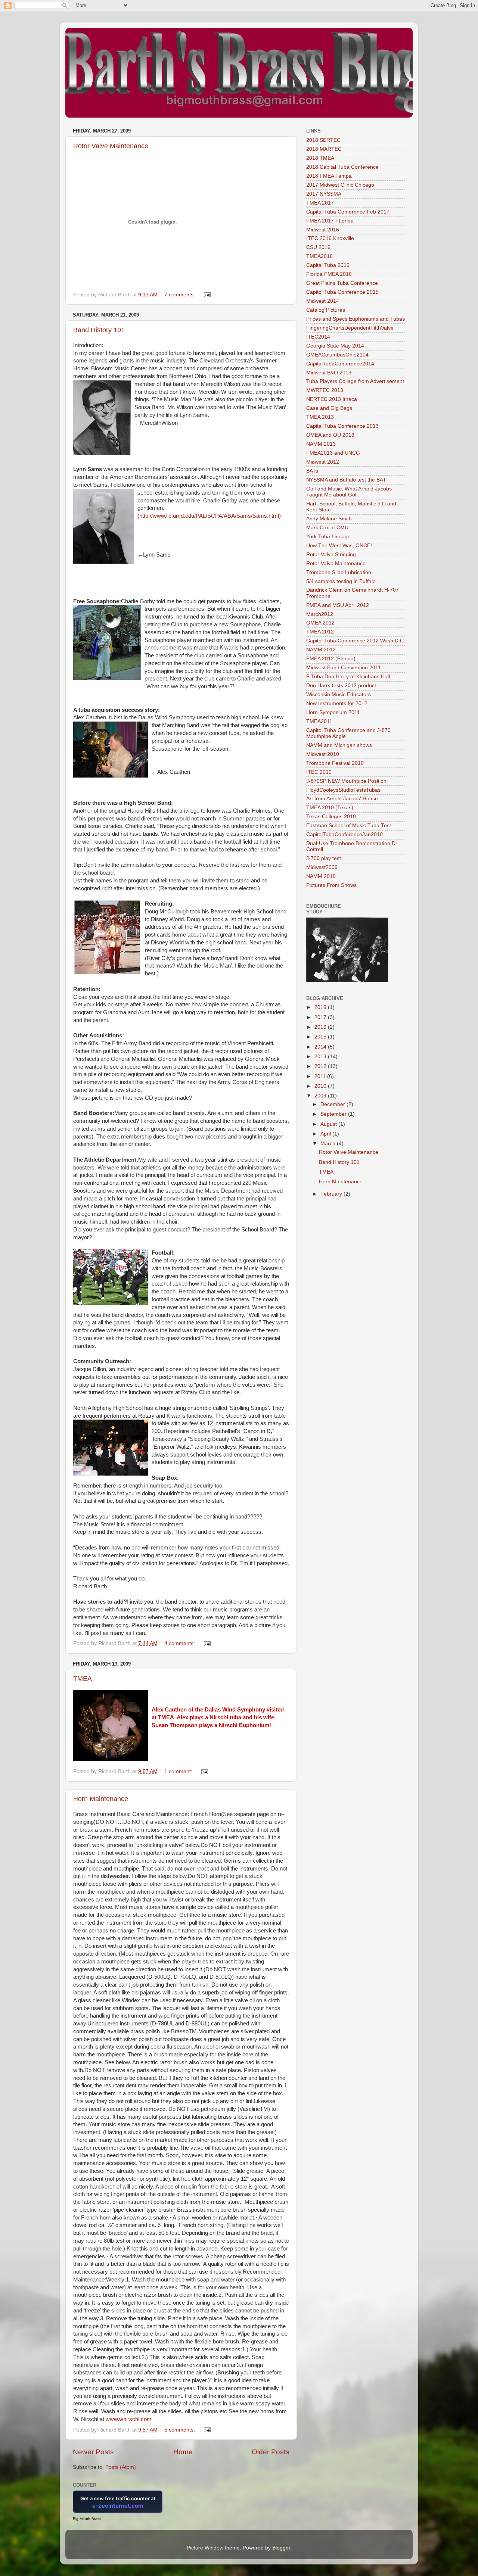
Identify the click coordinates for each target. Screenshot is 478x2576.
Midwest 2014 (323, 301)
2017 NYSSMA (324, 194)
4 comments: (180, 1643)
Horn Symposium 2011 (333, 712)
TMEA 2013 (320, 417)
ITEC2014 (318, 337)
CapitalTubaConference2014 (340, 364)
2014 (321, 1047)
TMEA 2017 (320, 203)
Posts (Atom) (121, 2467)
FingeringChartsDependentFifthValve (350, 328)
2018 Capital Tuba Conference (342, 167)
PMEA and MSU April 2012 (338, 605)
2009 (321, 1096)
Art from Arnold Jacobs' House (342, 799)
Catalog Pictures (326, 310)
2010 (321, 1086)
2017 (321, 1017)
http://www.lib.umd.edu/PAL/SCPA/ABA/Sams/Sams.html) (210, 516)
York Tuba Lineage (328, 537)
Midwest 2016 (323, 230)
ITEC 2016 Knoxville (330, 238)
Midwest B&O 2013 (329, 373)
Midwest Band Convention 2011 (344, 668)
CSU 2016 (318, 247)
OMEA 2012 (320, 623)
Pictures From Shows (331, 885)
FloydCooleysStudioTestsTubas (343, 790)
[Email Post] (207, 295)
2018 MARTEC (324, 149)
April (326, 1134)
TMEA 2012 (320, 632)
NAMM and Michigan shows (339, 745)
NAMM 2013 (321, 444)
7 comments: (180, 295)
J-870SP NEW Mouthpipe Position (346, 781)
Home (183, 2452)
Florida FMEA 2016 (329, 274)
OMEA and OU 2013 (330, 435)
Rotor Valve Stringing (331, 555)
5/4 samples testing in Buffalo (341, 581)
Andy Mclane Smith (329, 519)
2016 (321, 1027)
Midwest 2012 (323, 462)
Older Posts (271, 2452)
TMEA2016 (319, 256)
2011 (321, 1076)
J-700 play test (324, 858)
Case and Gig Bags (329, 408)
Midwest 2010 (323, 754)
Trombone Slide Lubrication (339, 572)
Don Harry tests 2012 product (341, 686)
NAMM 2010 (321, 876)
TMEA (83, 1679)
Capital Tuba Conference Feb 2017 (348, 212)
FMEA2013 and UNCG (333, 453)
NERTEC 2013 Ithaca (332, 399)
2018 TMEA (320, 158)
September (334, 1114)
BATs (312, 471)
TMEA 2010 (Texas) (330, 808)
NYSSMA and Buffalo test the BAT (346, 480)
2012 (321, 1066)
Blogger (281, 2548)
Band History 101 (99, 330)
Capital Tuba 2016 (328, 265)
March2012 (320, 614)
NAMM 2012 (321, 650)
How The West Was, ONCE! (339, 546)
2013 (321, 1057)
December (333, 1104)
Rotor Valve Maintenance (111, 146)
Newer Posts (93, 2452)
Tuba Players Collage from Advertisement (355, 381)
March (329, 1144)
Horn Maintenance (101, 1799)
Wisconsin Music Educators (339, 694)
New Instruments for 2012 (337, 703)
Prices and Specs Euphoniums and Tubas (356, 319)
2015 (321, 1037)
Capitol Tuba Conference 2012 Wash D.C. (356, 641)
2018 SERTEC (323, 140)
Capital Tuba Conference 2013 (342, 426)
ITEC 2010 (319, 772)
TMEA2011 (319, 721)
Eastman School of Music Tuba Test (349, 826)
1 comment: (179, 1771)
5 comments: (180, 2430)
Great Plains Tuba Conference (342, 283)
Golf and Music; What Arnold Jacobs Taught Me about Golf (349, 492)
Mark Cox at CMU (327, 528)
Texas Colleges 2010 (331, 817)
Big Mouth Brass (87, 2519)
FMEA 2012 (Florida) (331, 659)
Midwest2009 (322, 867)
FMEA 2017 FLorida (330, 221)
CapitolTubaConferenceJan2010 (344, 834)
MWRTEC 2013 (325, 390)
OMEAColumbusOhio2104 (337, 355)
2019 (321, 1007)
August (329, 1124)
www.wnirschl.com (129, 2419)
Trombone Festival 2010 (335, 763)
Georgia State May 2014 (335, 346)
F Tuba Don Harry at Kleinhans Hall (348, 677)
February (332, 1194)
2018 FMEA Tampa (329, 176)
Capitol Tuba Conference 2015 (342, 292)
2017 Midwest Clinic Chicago (340, 185)
